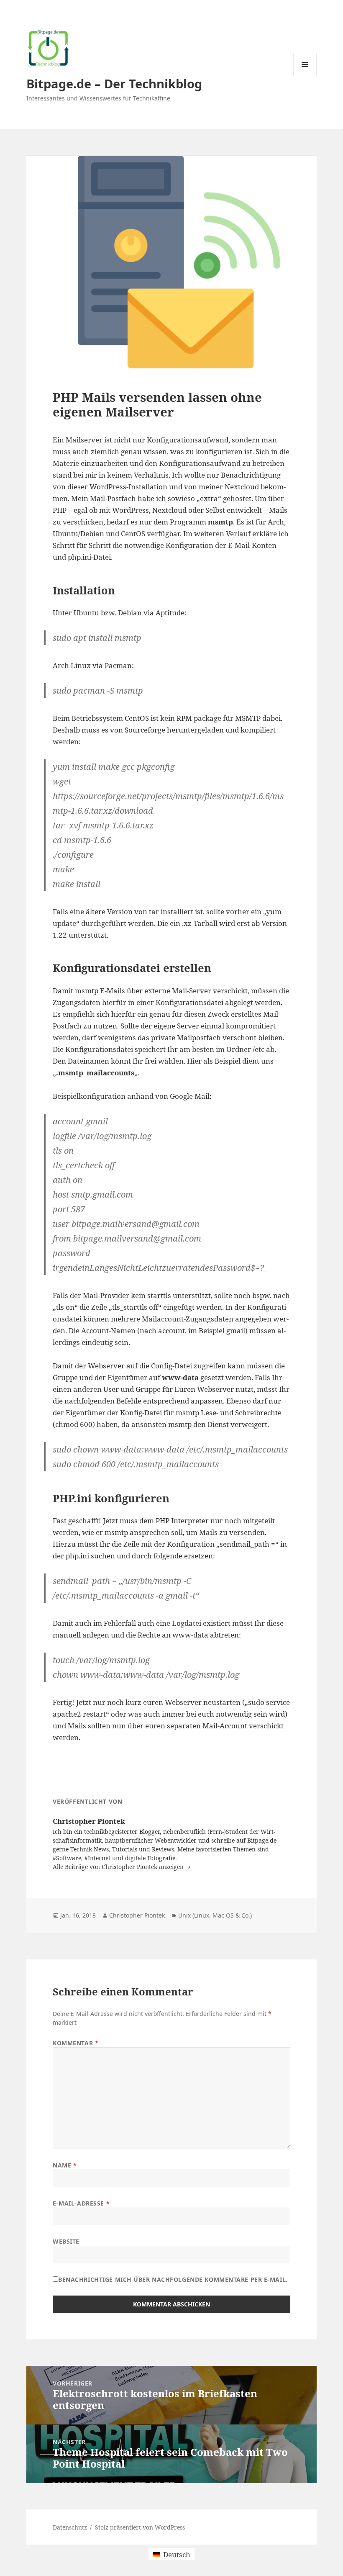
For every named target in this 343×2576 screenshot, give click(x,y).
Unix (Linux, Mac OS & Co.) (215, 1915)
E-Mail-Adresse (81, 2203)
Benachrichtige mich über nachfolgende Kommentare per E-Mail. (173, 2279)
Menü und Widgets (305, 76)
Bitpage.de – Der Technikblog (114, 84)
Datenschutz (70, 2527)
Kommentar (76, 2043)
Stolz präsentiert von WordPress (140, 2527)
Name (65, 2165)
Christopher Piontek (137, 1915)
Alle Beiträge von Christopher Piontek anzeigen (119, 1867)
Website (66, 2241)
